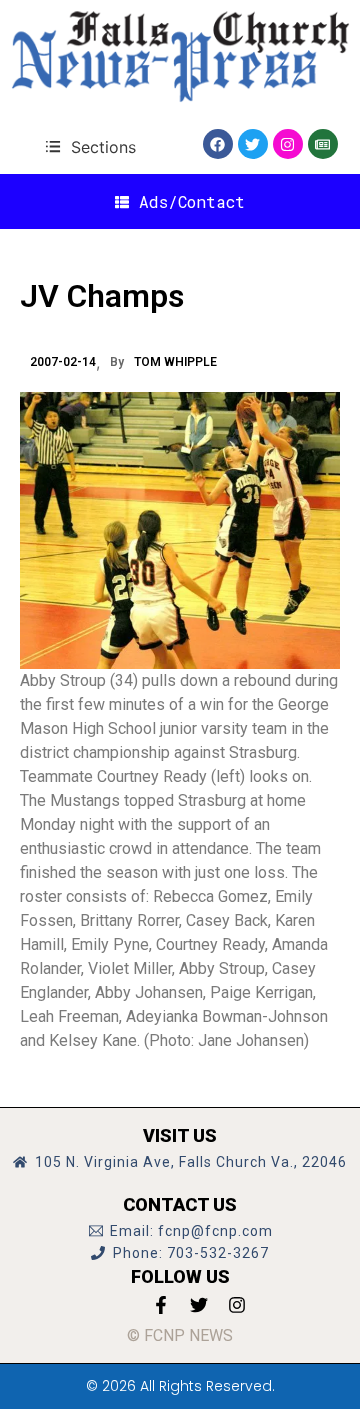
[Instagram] (288, 144)
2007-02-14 (63, 362)
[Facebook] (218, 144)
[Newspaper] (323, 144)
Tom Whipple (175, 362)
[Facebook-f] (161, 1305)
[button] (90, 146)
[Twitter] (253, 144)
